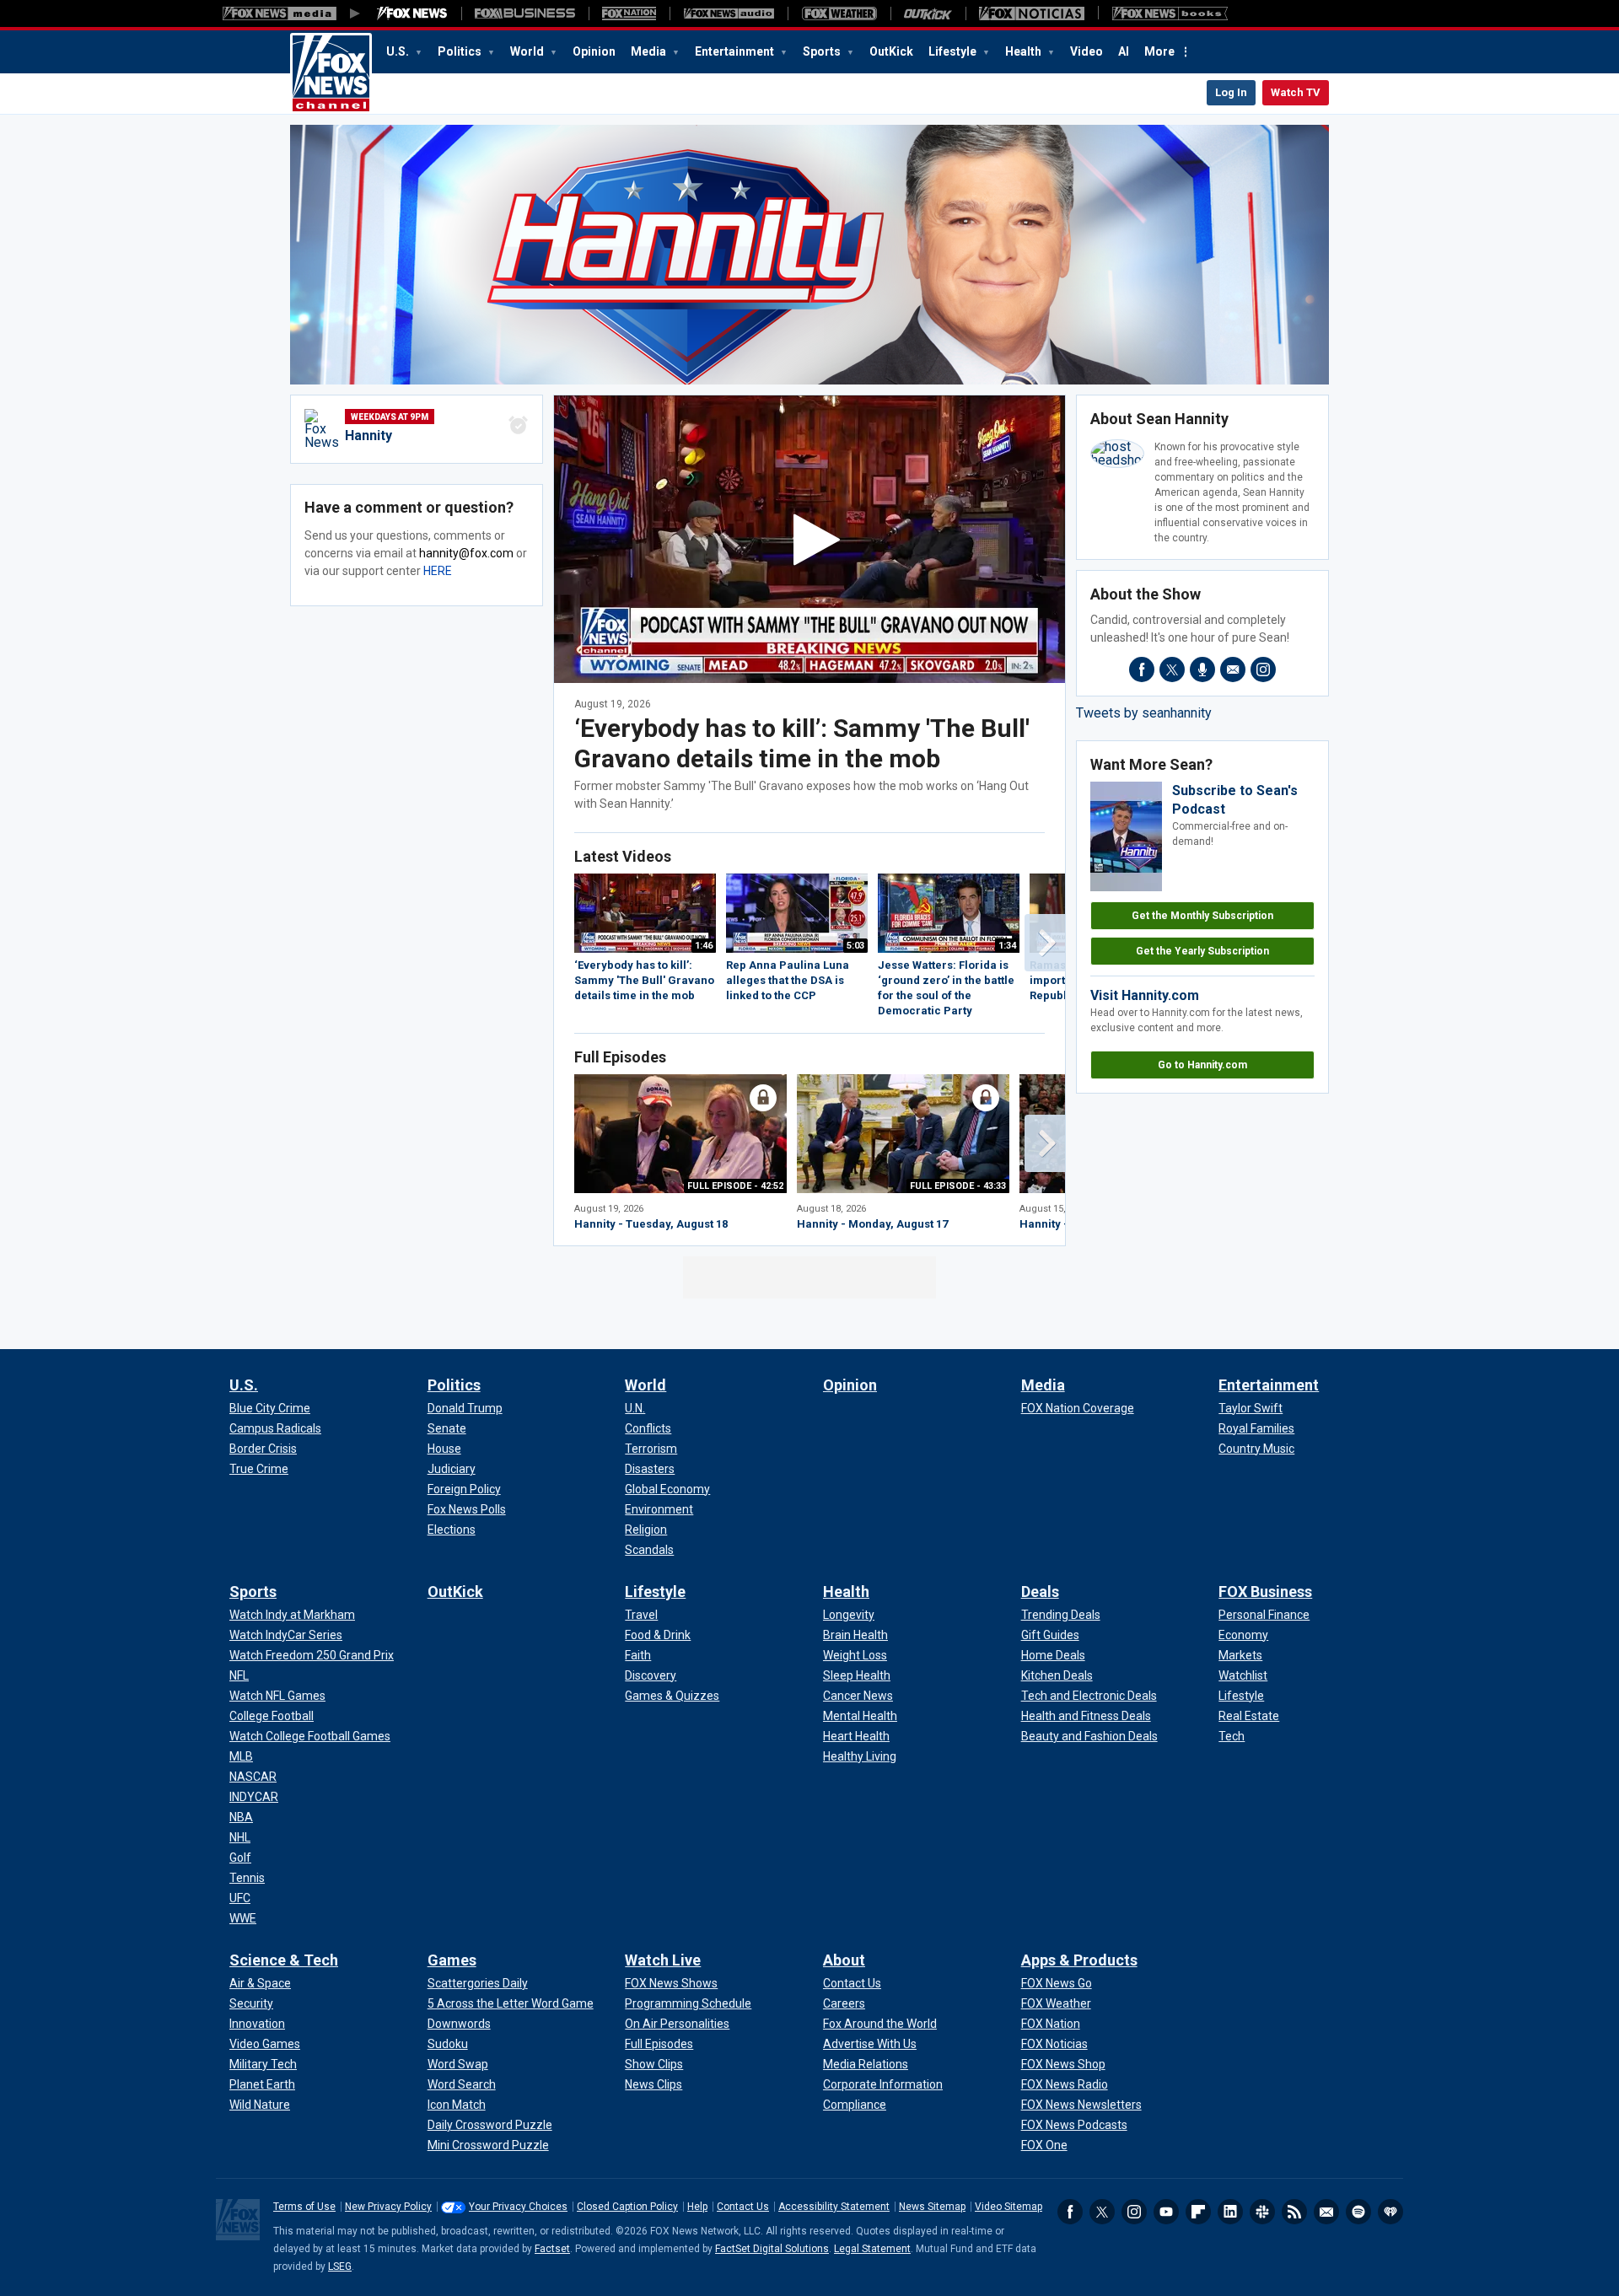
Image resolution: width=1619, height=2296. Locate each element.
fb (1142, 669)
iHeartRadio (1390, 2212)
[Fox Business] (525, 13)
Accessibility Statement (834, 2207)
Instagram (1134, 2212)
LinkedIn (1230, 2212)
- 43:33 (958, 1186)
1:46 (704, 946)
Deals (1040, 1592)
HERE (438, 571)
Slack (1262, 2212)
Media (650, 51)
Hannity (368, 436)
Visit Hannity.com (1145, 995)
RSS (1294, 2212)
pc (1202, 669)
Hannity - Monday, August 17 (872, 1224)
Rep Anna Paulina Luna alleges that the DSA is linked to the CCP (788, 980)
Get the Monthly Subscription (1202, 916)
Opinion (594, 51)
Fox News (331, 73)
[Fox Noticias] (1032, 13)
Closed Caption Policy (627, 2207)
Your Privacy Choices (518, 2207)
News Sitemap (932, 2207)
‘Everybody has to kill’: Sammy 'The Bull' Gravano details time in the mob (802, 743)
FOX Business (1265, 1592)
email (1233, 669)
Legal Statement (872, 2249)
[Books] (1170, 13)
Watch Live (663, 1960)
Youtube (1166, 2212)
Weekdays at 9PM (390, 417)
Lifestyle (954, 51)
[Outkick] (928, 13)
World (528, 51)
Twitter (1102, 2212)
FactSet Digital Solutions (772, 2249)
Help (697, 2207)
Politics (461, 51)
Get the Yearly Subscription (1202, 951)
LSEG (340, 2266)
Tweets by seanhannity (1144, 713)
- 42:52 (735, 1186)
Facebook (1070, 2212)
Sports (823, 51)
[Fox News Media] (412, 13)
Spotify (1358, 2212)
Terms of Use (304, 2207)
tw (1172, 669)
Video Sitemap (1009, 2207)
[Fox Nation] (629, 13)
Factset (552, 2249)
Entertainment (736, 51)
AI (1124, 51)
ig (1263, 669)
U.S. (399, 51)
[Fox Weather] (839, 13)
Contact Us (743, 2207)
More (1159, 51)
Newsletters (1326, 2212)
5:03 (855, 946)
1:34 (1007, 946)
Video (1087, 51)
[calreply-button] (519, 425)
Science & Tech (284, 1960)
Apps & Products (1079, 1960)
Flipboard (1198, 2212)
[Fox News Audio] (729, 13)
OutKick (891, 51)
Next (1045, 943)
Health (1025, 51)
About (844, 1960)
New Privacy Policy (388, 2207)
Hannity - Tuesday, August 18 (651, 1224)
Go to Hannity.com (1202, 1065)
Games (452, 1960)
